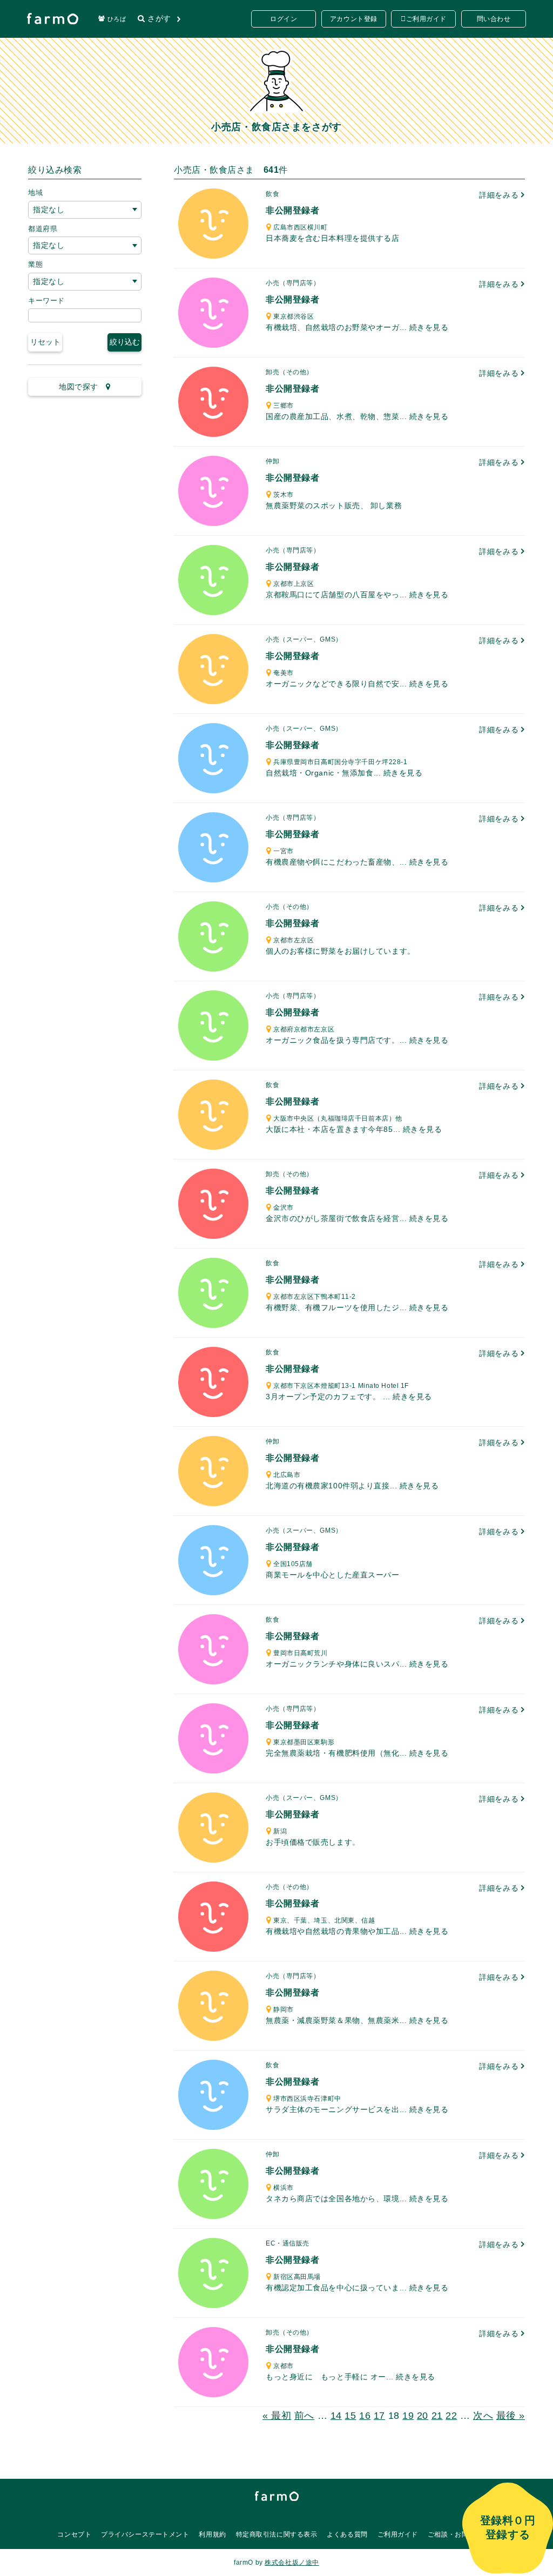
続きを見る (429, 327)
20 (423, 2416)
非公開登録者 (292, 210)
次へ (483, 2416)
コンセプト (74, 2534)
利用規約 (212, 2534)
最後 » (511, 2416)
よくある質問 (347, 2534)
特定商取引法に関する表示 (277, 2534)
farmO (277, 2496)
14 (336, 2416)
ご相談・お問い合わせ (462, 2534)
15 (350, 2416)
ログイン (284, 19)
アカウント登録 (354, 19)
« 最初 (277, 2416)
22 (451, 2416)
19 (408, 2416)
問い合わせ (494, 19)
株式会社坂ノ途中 (292, 2562)
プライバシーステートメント (145, 2534)
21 (437, 2416)
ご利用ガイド (426, 19)
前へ (304, 2416)
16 (365, 2416)
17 (379, 2416)
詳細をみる (500, 195)
